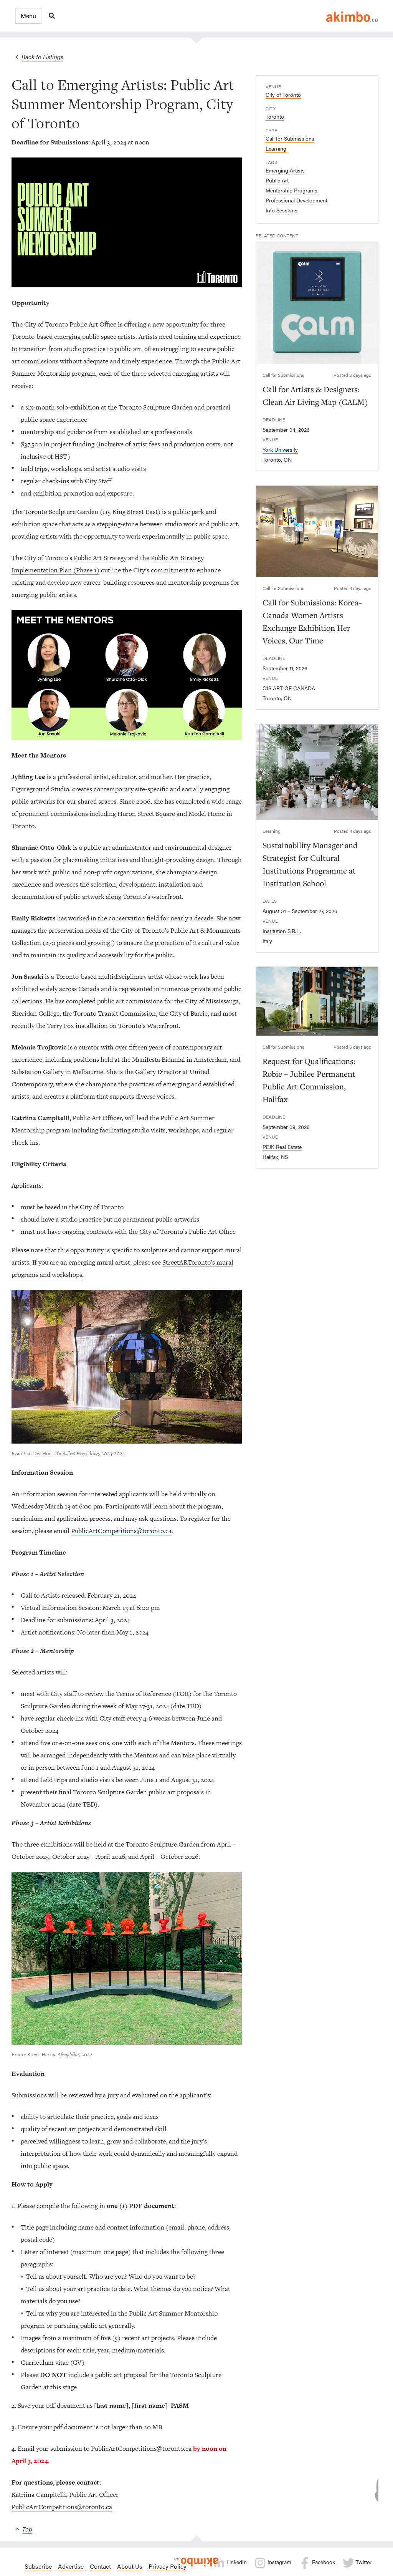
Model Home (207, 814)
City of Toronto (283, 94)
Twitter (363, 2562)
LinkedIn (236, 2562)
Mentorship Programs (291, 190)
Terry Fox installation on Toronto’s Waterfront (113, 1026)
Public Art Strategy (100, 558)
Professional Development (296, 200)
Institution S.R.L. (282, 931)
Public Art (277, 180)
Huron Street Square (146, 814)
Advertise (71, 2566)
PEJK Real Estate (282, 1147)
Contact (100, 2566)
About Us (130, 2566)
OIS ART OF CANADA (289, 688)
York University (280, 449)
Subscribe (38, 2566)
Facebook (323, 2562)
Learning (276, 148)
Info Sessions (282, 210)
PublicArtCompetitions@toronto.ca (121, 1531)
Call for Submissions (290, 138)
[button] (28, 16)
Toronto (275, 116)
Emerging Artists (285, 170)
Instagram (279, 2562)
